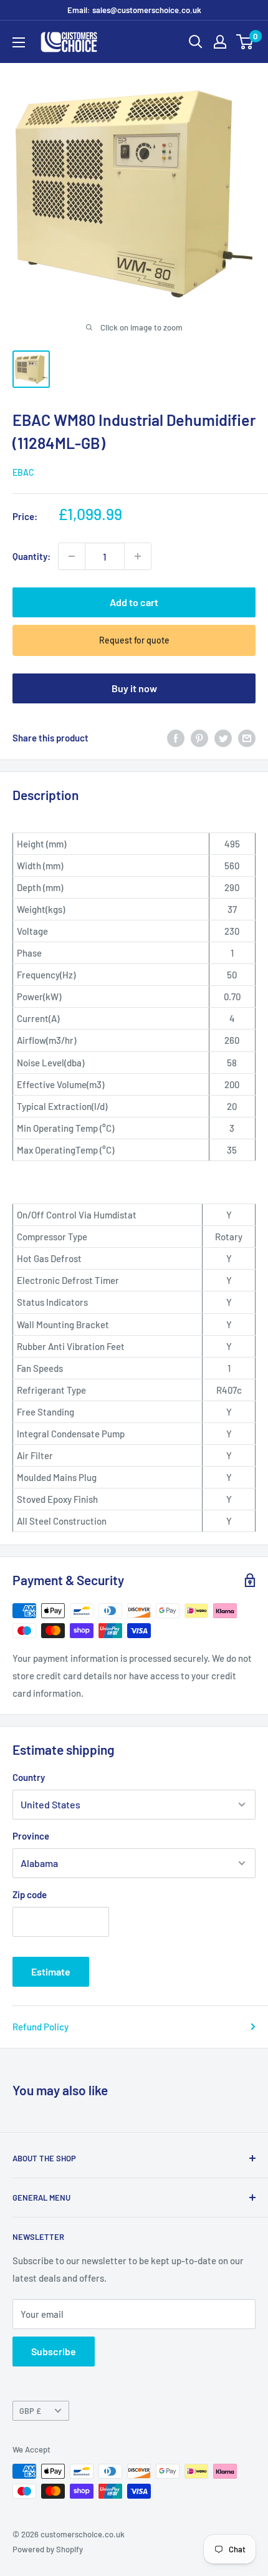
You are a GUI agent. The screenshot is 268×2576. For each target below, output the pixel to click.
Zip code (30, 1894)
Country (29, 1777)
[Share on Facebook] (176, 738)
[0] (245, 42)
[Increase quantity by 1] (138, 556)
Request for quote (134, 640)
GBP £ (30, 2411)
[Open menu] (19, 42)
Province (31, 1836)
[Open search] (196, 42)
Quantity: (31, 556)
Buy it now (134, 688)
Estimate (51, 1971)
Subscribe (54, 2351)
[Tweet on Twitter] (223, 738)
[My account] (220, 42)
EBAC (23, 472)
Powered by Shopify (48, 2549)
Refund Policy (41, 2027)
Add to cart (134, 602)
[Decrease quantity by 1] (72, 556)
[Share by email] (247, 738)
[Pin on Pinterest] (199, 738)
